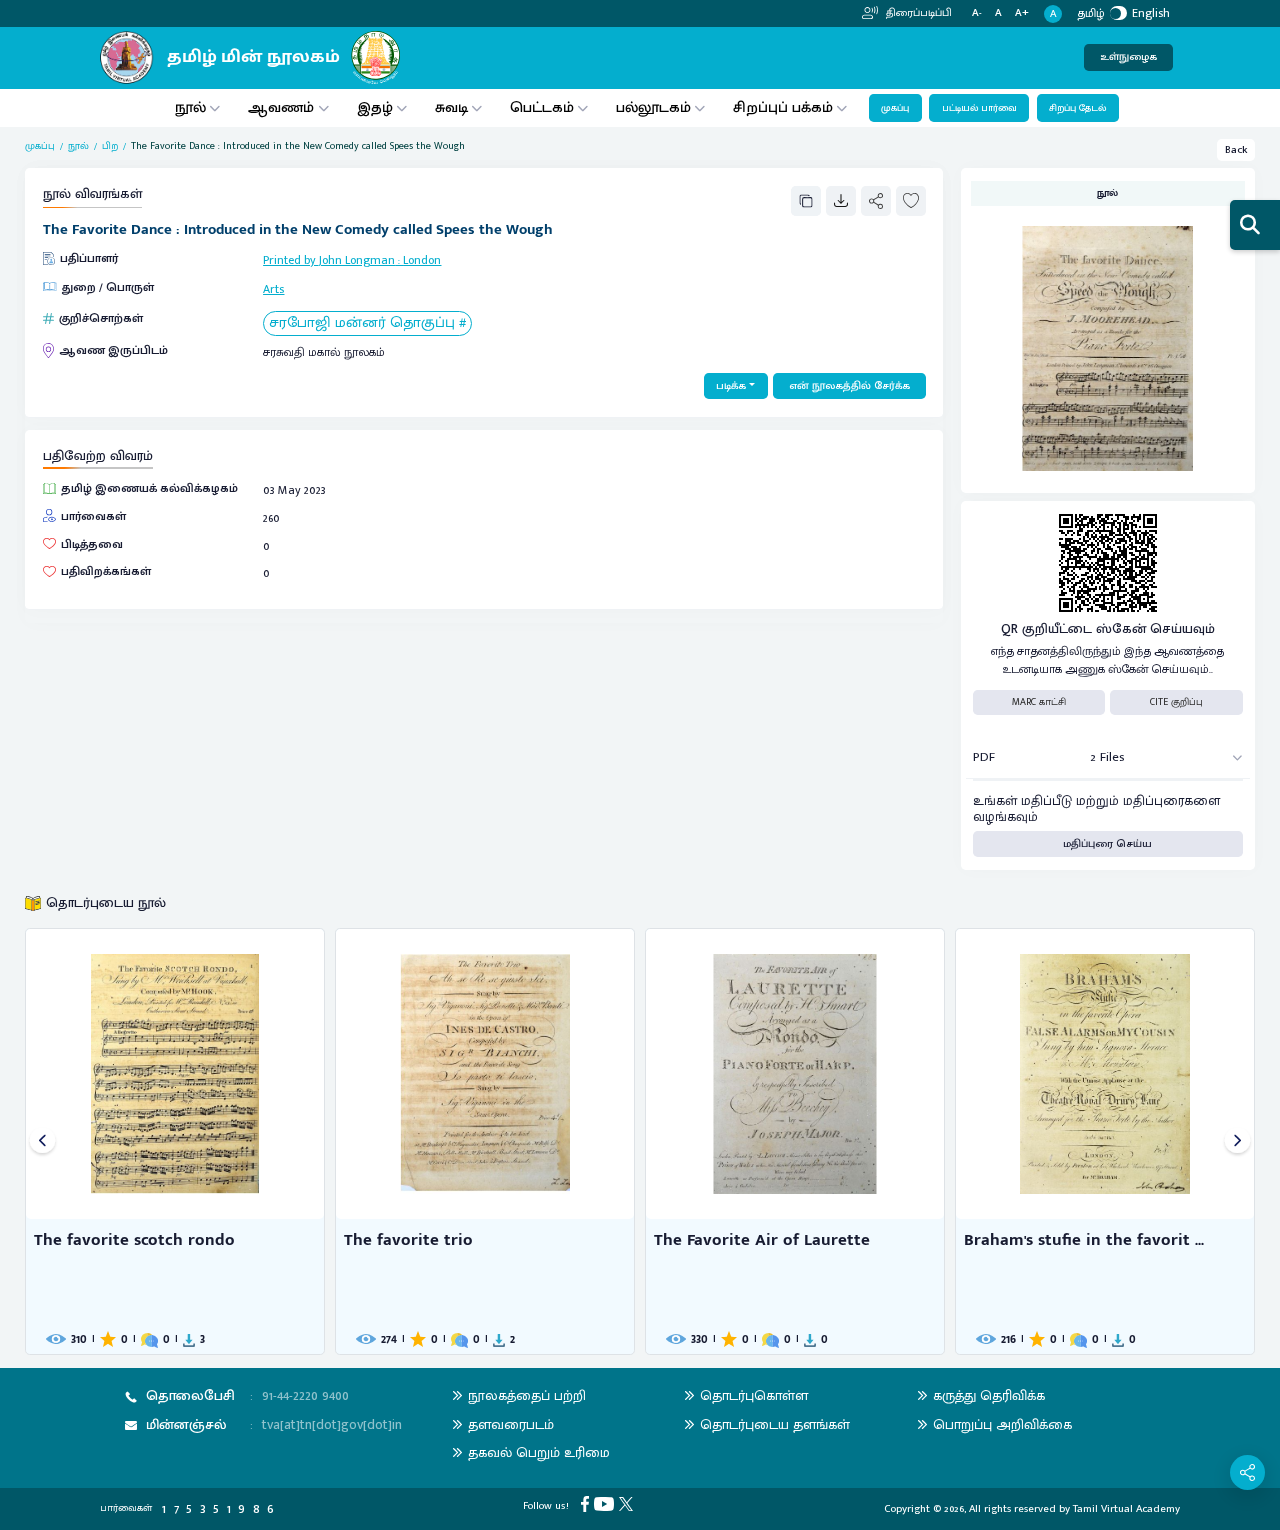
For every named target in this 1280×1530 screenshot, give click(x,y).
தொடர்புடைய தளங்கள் (775, 1424)
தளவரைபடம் (511, 1424)
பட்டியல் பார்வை (979, 108)
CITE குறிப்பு (1176, 702)
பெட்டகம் (542, 107)
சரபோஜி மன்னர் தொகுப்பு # (367, 323)
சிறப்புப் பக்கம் (783, 107)
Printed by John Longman (329, 260)
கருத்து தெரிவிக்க (989, 1395)
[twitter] (628, 1504)
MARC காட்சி (1039, 702)
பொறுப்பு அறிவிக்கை (1002, 1424)
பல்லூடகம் (653, 107)
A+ (1022, 13)
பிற (110, 146)
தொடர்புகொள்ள (754, 1395)
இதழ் (375, 107)
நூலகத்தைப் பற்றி (527, 1395)
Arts (273, 289)
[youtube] (606, 1504)
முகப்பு (895, 108)
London (422, 260)
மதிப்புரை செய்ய (1107, 844)
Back (1236, 150)
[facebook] (587, 1504)
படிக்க (731, 386)
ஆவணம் (283, 107)
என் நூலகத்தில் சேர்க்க (849, 386)
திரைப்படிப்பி (917, 13)
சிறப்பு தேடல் (1077, 108)
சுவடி (451, 107)
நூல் (190, 107)
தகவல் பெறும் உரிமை (539, 1452)
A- (977, 13)
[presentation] (42, 1141)
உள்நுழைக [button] (1128, 57)
